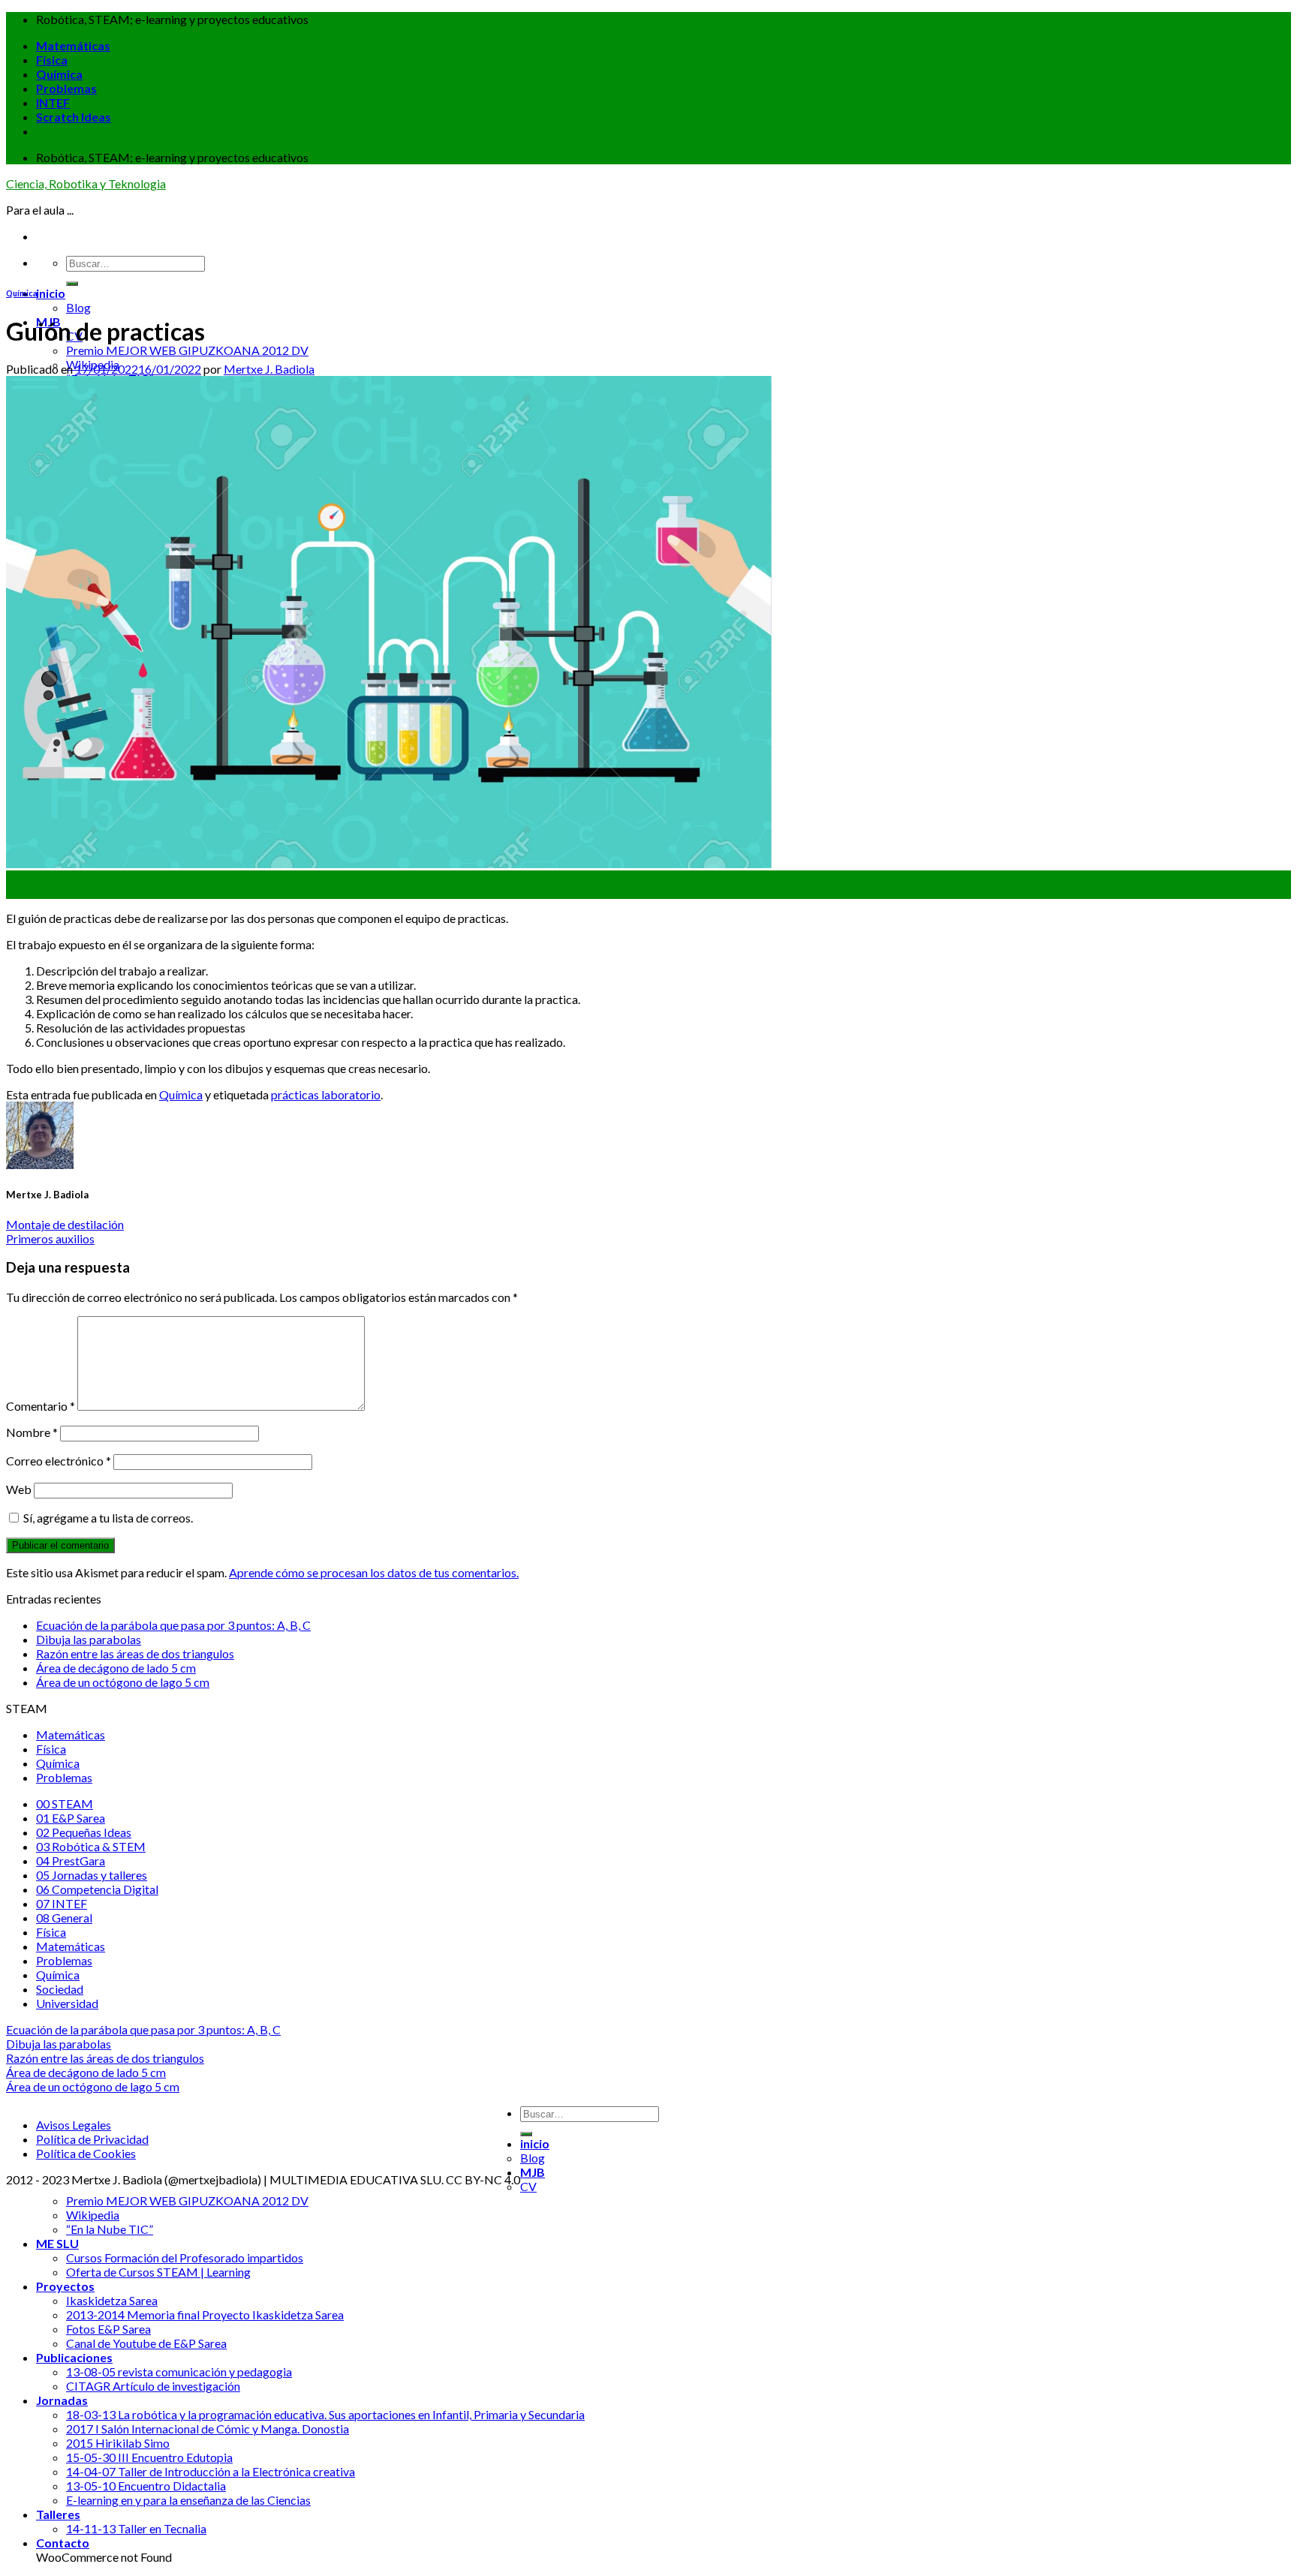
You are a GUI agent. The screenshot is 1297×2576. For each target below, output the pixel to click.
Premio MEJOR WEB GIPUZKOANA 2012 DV (187, 350)
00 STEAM (65, 1804)
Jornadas (62, 2400)
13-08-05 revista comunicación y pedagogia (179, 2372)
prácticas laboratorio (326, 1094)
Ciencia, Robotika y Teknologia (86, 183)
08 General (64, 1918)
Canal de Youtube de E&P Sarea (146, 2343)
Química (59, 74)
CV (528, 2186)
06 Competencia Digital (97, 1889)
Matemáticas (73, 45)
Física (52, 60)
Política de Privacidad (92, 2139)
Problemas (66, 88)
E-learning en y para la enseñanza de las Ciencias (188, 2500)
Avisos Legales (74, 2125)
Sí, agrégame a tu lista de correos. (107, 1518)
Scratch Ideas (74, 117)
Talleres (58, 2514)
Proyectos (65, 2286)
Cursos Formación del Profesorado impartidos (185, 2257)
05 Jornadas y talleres (92, 1875)
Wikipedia (93, 2215)
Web (19, 1489)
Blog (78, 307)
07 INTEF (62, 1903)
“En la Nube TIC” (110, 2229)
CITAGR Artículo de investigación (153, 2386)
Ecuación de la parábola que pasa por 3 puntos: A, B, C (173, 1625)
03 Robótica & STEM (91, 1846)
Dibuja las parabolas (89, 1639)
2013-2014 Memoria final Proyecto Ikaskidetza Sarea (205, 2314)
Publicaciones (74, 2357)
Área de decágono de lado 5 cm (116, 1668)
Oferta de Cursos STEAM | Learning (158, 2272)
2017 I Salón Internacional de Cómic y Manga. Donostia (208, 2429)
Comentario (41, 1406)
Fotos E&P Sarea (108, 2329)
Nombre (32, 1432)
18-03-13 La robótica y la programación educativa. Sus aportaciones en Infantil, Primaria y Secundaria (325, 2414)
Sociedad (60, 1989)
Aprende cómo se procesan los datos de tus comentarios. (374, 1572)
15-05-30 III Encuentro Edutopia (149, 2457)
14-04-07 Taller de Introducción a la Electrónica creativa (211, 2471)
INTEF (53, 102)
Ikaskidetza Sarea (112, 2300)
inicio (51, 293)
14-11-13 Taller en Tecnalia (136, 2528)
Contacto (63, 2543)
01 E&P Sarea (71, 1818)
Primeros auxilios (50, 1238)
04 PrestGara (71, 1861)
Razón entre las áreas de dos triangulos (135, 1653)
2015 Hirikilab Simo (118, 2443)
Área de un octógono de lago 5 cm (123, 1682)
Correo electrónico (59, 1461)
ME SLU (57, 2243)
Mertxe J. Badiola (269, 369)
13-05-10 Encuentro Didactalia (146, 2486)
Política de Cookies (86, 2153)
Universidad (67, 2003)
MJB (533, 2172)
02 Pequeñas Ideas (84, 1832)
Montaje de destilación (65, 1224)
